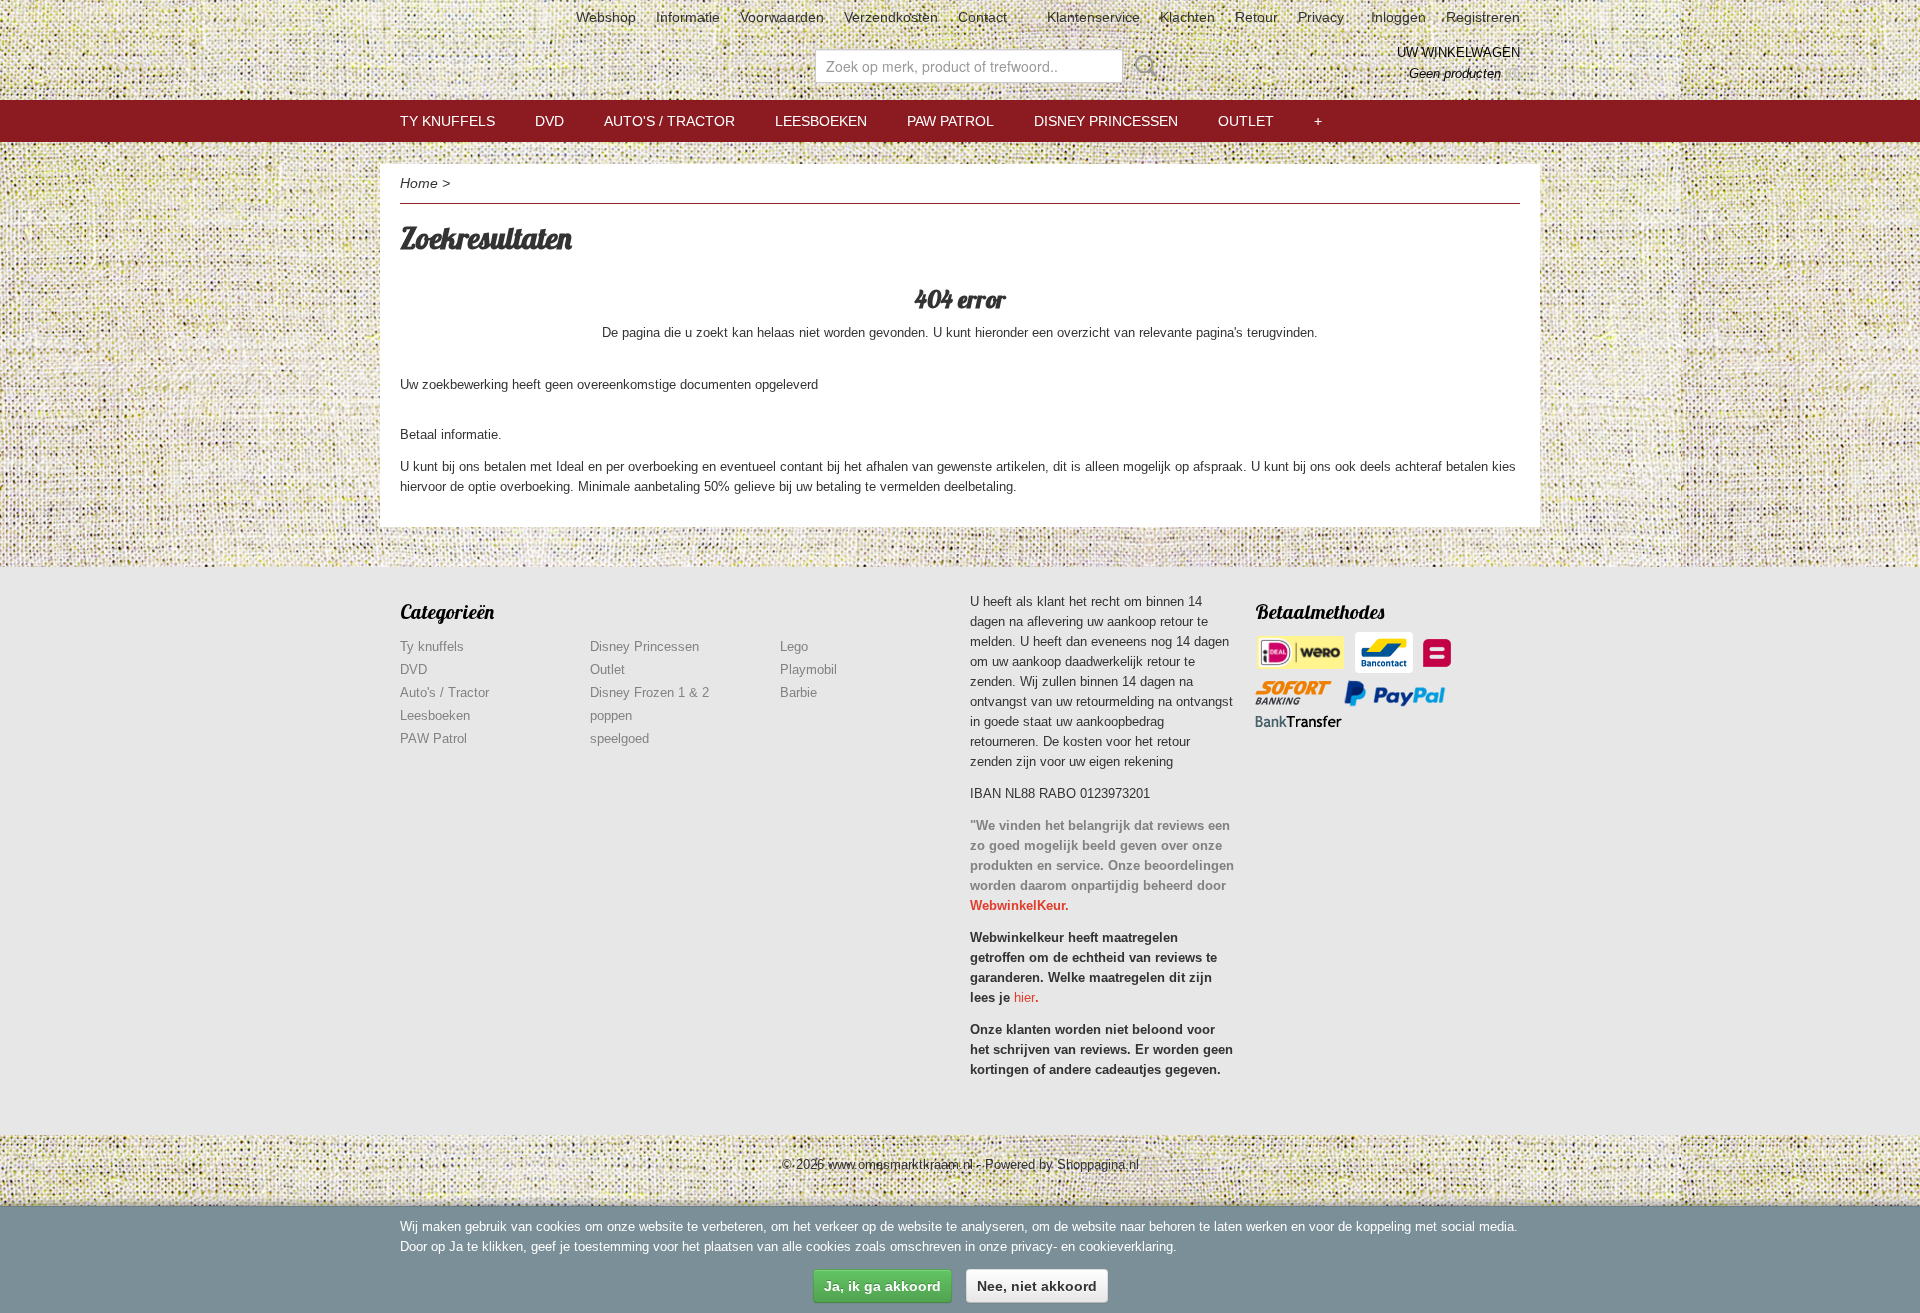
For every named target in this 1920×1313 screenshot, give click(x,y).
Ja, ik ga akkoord (882, 1286)
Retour (1256, 17)
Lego (794, 646)
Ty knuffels (447, 121)
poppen (611, 715)
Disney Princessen (1106, 121)
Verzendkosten (891, 17)
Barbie (798, 692)
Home (419, 183)
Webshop (606, 17)
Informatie (688, 17)
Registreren (1483, 17)
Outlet (1246, 121)
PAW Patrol (950, 121)
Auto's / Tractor (669, 121)
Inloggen (1398, 17)
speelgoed (619, 738)
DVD (549, 121)
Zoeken (1142, 66)
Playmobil (808, 669)
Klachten (1187, 17)
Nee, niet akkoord (1037, 1286)
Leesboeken (821, 121)
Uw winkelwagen (1458, 52)
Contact (982, 17)
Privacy (1321, 17)
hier (1024, 997)
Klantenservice (1093, 17)
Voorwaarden (782, 17)
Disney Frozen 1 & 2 (649, 692)
